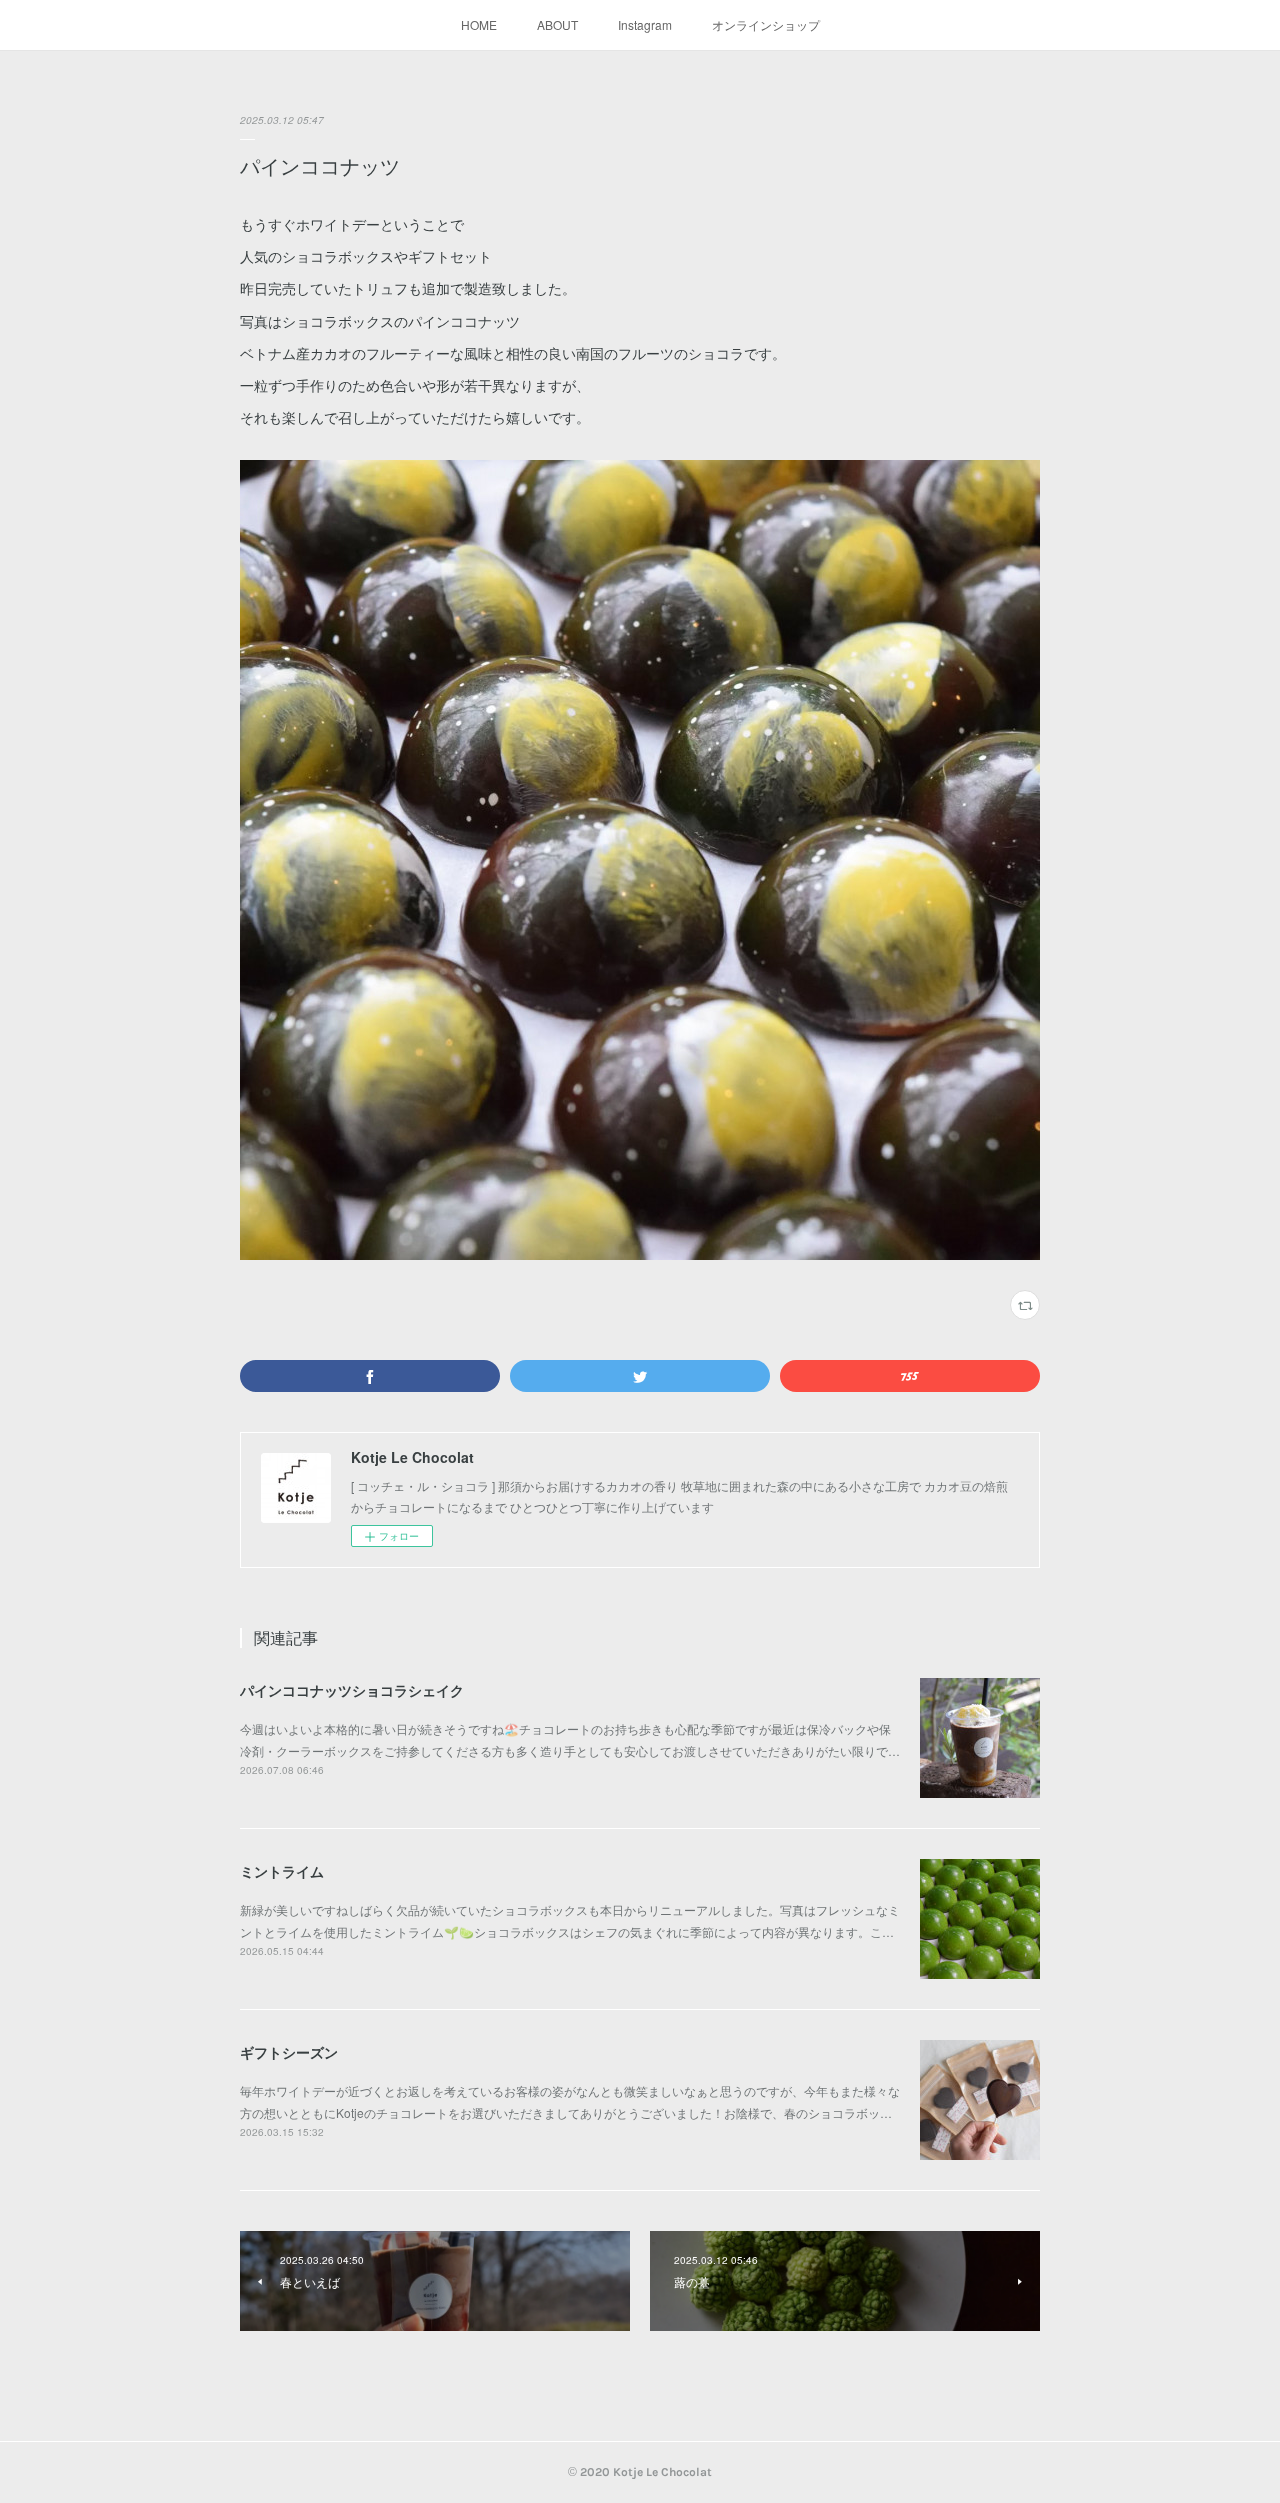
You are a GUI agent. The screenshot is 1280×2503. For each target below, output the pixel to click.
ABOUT (557, 24)
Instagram (645, 24)
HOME (479, 24)
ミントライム (282, 1871)
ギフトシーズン (289, 2052)
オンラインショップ (766, 24)
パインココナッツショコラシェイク (352, 1690)
